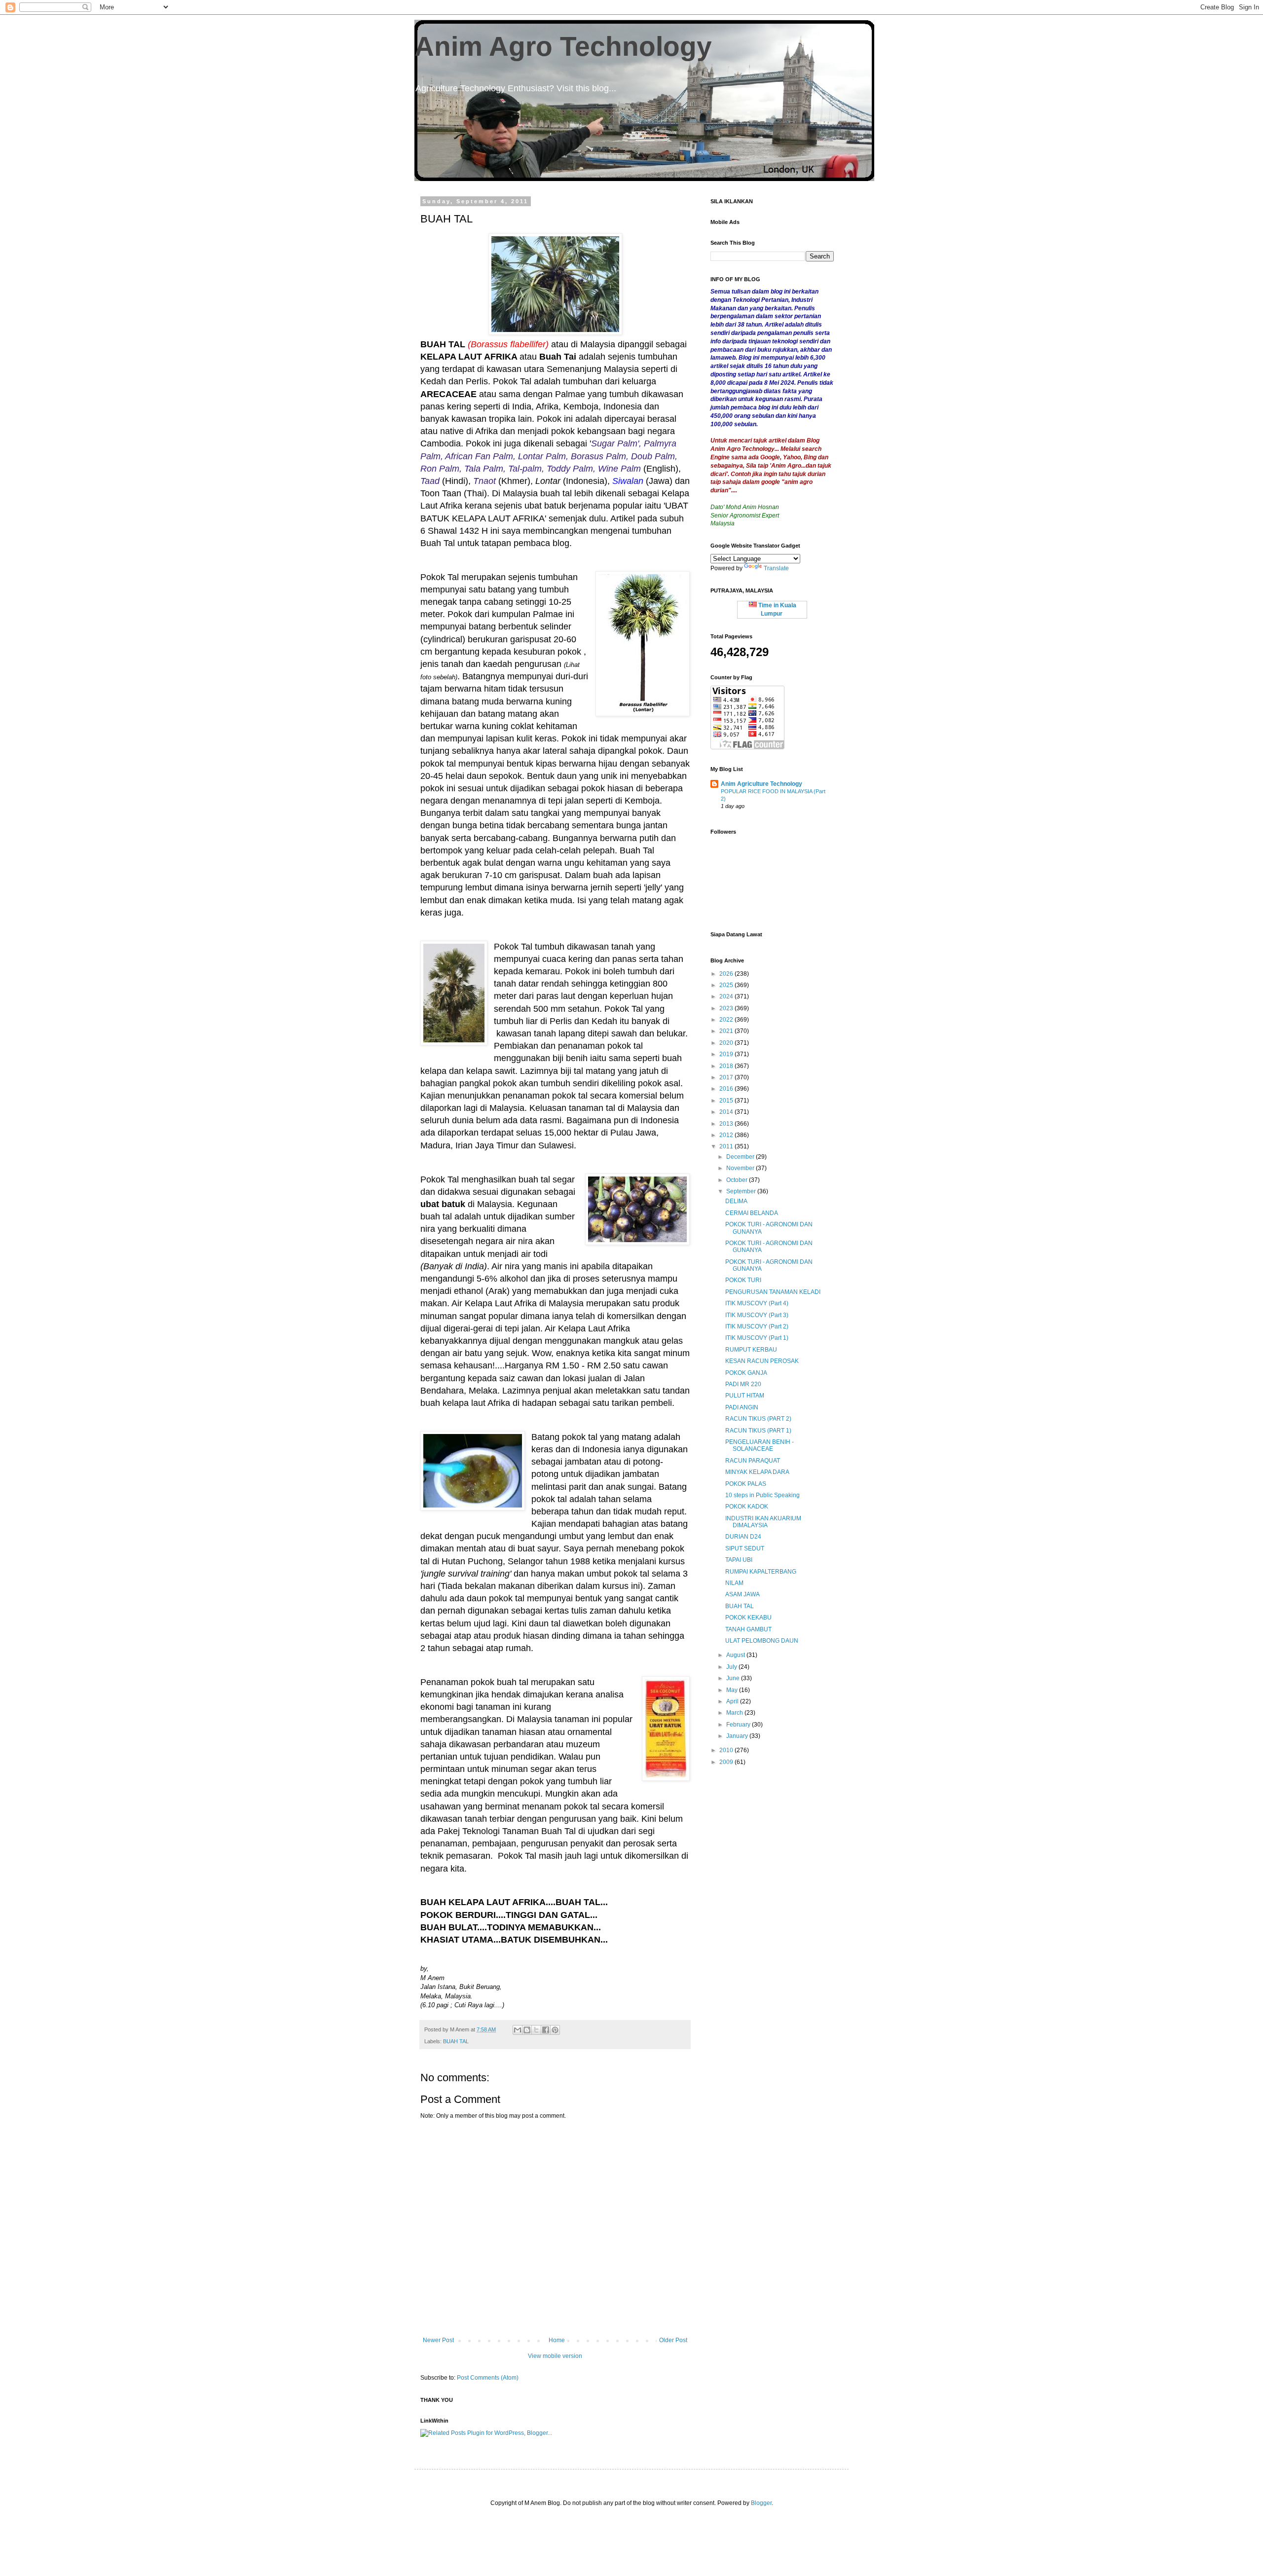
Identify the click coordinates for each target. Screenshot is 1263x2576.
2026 (727, 974)
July (732, 1667)
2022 (727, 1020)
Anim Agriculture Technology (762, 784)
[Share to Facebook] (546, 2030)
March (735, 1713)
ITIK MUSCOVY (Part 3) (757, 1315)
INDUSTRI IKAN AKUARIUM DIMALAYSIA (763, 1522)
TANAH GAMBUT (748, 1629)
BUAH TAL (456, 2041)
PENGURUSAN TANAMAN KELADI (773, 1292)
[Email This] (518, 2030)
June (734, 1678)
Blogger (761, 2503)
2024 (727, 996)
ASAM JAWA (743, 1594)
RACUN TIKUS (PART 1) (758, 1431)
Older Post (673, 2340)
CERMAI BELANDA (752, 1213)
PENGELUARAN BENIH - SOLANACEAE (760, 1445)
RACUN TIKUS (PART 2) (758, 1419)
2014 (727, 1112)
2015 (727, 1101)
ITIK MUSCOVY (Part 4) (757, 1303)
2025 (727, 985)
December (741, 1157)
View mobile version (555, 2356)
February (739, 1725)
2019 (727, 1054)
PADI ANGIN (742, 1407)
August (736, 1655)
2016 (727, 1089)
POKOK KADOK (747, 1507)
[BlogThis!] (527, 2030)
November (741, 1168)
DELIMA (736, 1201)
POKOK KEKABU (748, 1618)
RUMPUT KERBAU (751, 1350)
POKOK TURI (743, 1280)
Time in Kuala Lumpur (777, 609)
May (733, 1690)
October (738, 1180)
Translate (776, 568)
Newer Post (438, 2340)
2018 (727, 1066)
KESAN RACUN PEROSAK (762, 1361)
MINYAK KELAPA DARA (757, 1472)
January (738, 1736)
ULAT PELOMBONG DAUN (762, 1641)
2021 (727, 1031)
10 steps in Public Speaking (762, 1495)
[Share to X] (536, 2030)
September (742, 1191)
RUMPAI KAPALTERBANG (761, 1572)
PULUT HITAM (745, 1396)
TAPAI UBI (739, 1560)
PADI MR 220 (743, 1384)
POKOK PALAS (746, 1484)
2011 (727, 1146)
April (733, 1701)
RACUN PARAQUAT (753, 1461)
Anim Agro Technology (563, 46)
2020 (727, 1043)
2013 (727, 1124)
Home (557, 2340)
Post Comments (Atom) (488, 2378)
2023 (727, 1008)
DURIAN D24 (743, 1537)
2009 (727, 1762)
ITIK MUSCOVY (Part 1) (757, 1338)
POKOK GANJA (746, 1373)
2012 (727, 1135)
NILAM (734, 1583)
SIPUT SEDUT (745, 1548)
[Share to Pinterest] (555, 2030)
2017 (727, 1077)
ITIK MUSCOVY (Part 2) (757, 1326)
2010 (727, 1750)
